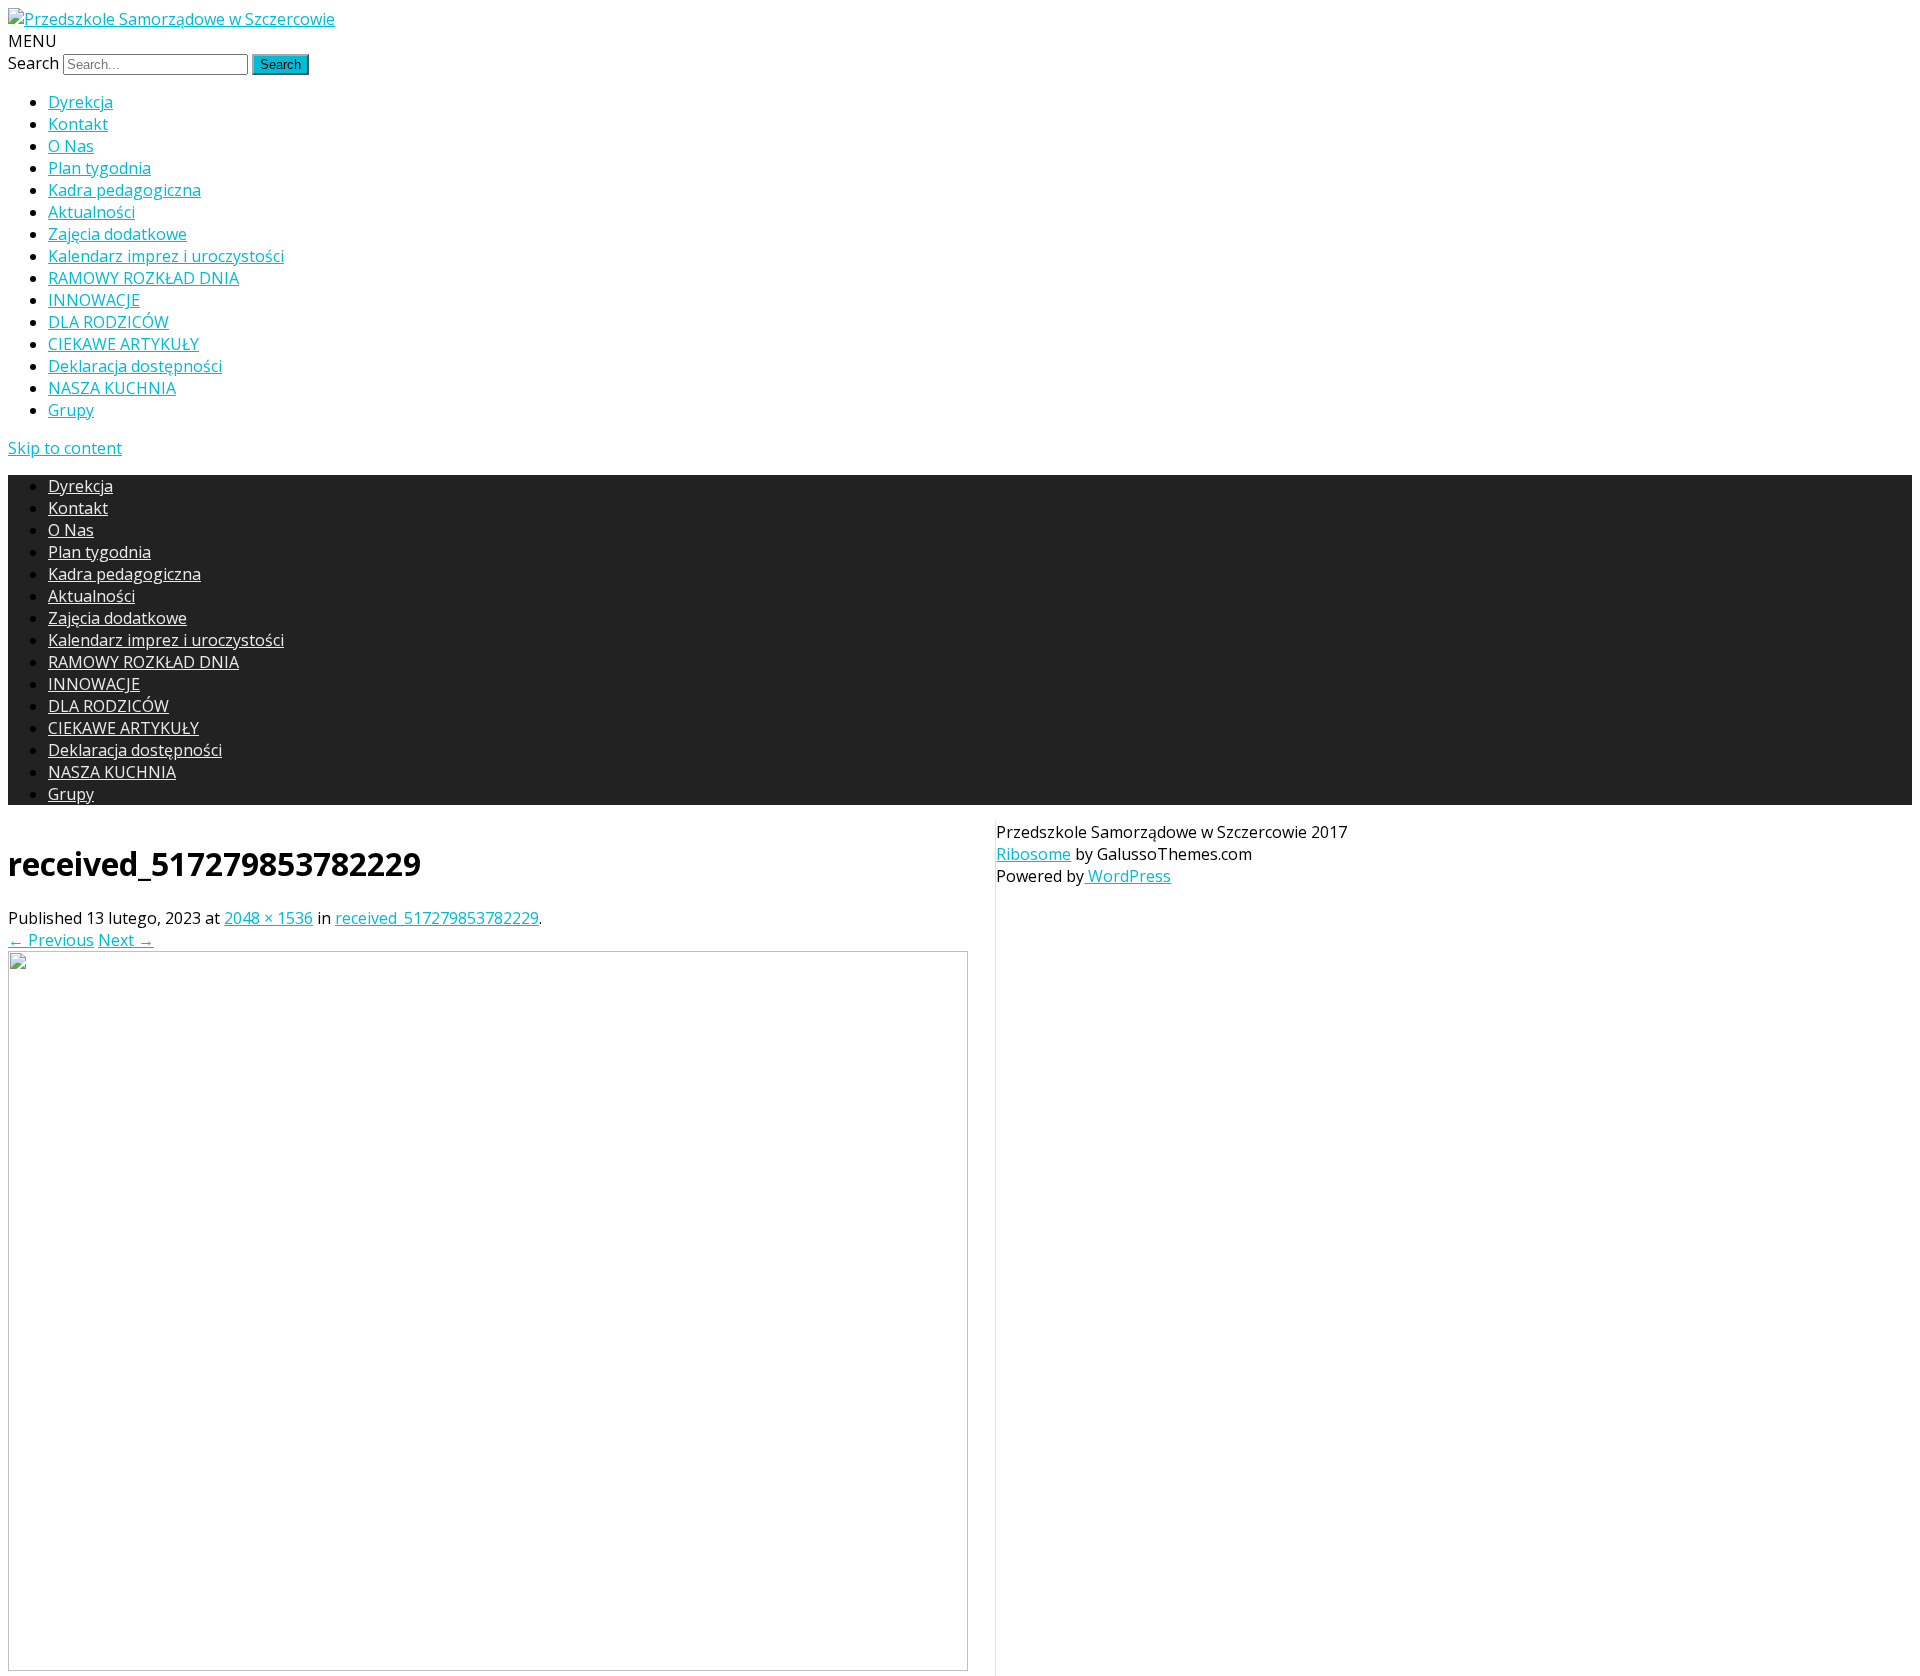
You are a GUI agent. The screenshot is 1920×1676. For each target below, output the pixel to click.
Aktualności (91, 212)
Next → (126, 940)
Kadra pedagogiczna (124, 190)
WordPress (1127, 876)
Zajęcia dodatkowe (117, 234)
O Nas (71, 146)
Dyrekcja (80, 102)
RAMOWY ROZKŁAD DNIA (143, 278)
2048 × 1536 (268, 918)
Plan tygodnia (99, 168)
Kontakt (78, 124)
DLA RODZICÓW (108, 322)
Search (33, 63)
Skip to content (65, 448)
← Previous (51, 940)
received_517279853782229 (437, 918)
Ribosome (1033, 854)
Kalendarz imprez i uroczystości (166, 256)
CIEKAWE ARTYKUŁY (123, 344)
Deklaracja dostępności (135, 366)
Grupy (71, 410)
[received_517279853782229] (488, 1665)
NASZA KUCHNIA (112, 388)
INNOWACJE (94, 300)
